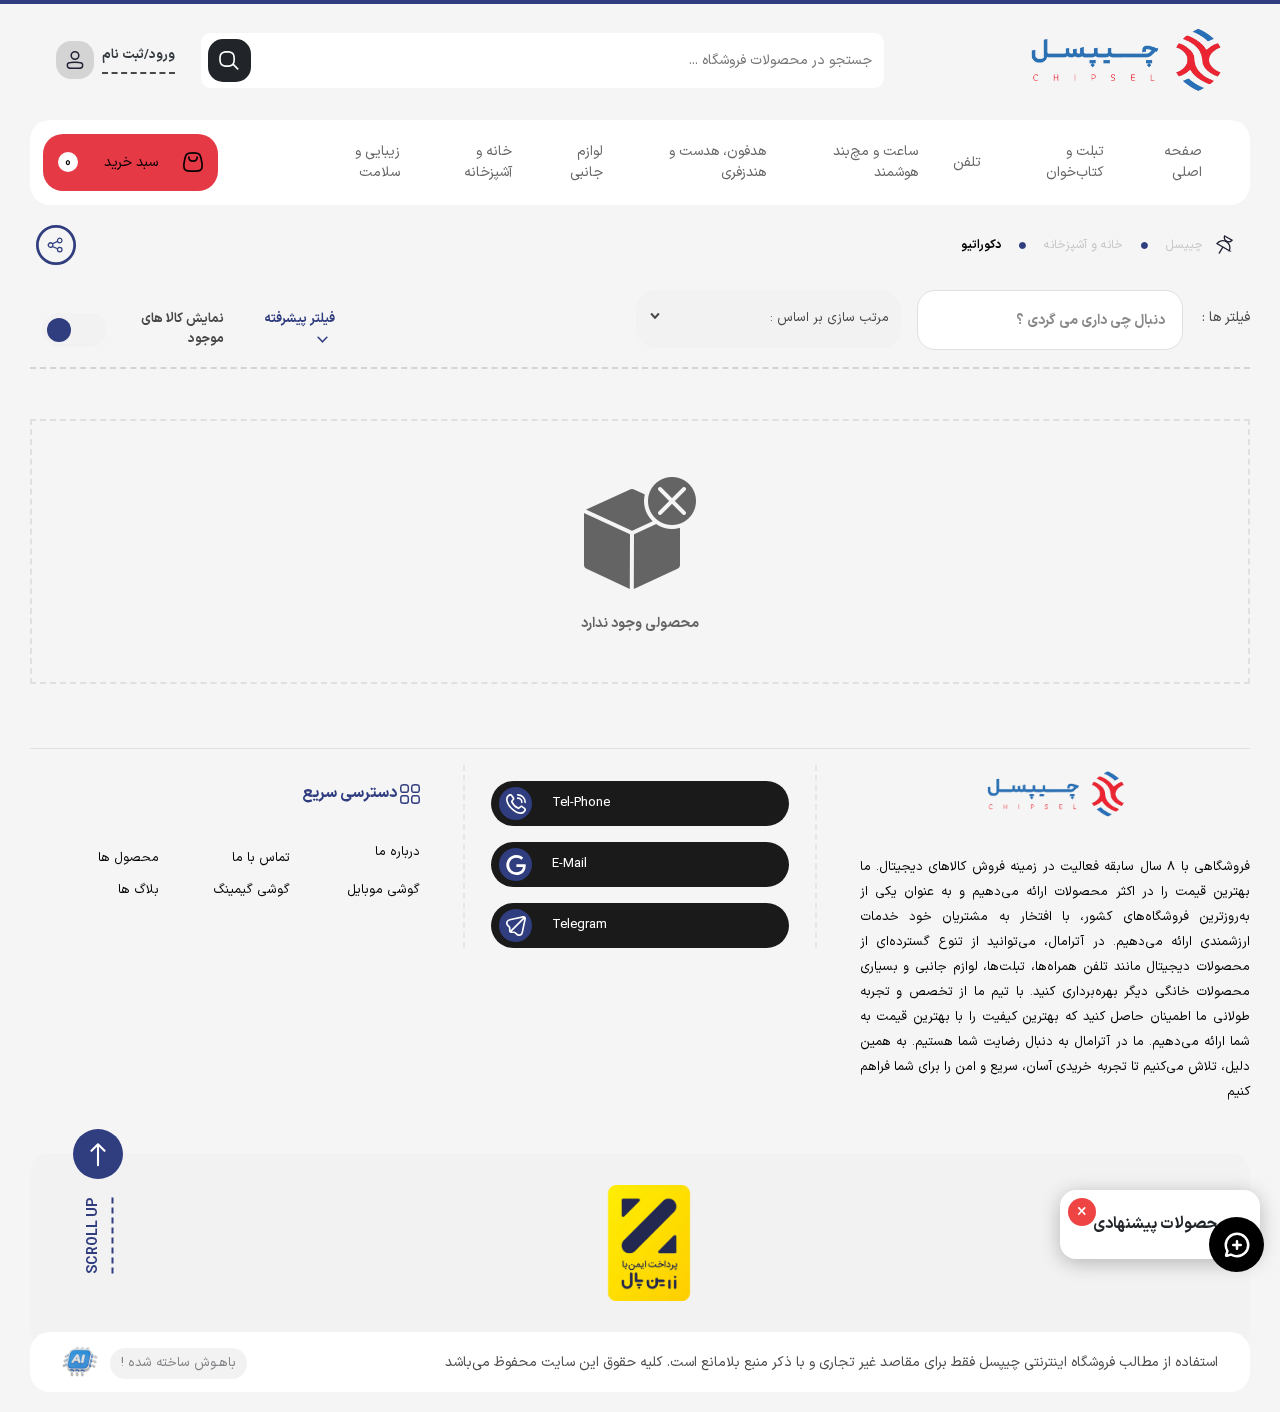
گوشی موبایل (383, 890)
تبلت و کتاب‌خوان (1075, 162)
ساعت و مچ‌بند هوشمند (875, 162)
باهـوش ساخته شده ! (178, 1363)
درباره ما (397, 852)
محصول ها (128, 858)
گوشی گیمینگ (251, 890)
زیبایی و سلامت (377, 162)
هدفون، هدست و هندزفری (717, 162)
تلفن (967, 162)
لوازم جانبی (586, 162)
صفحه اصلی (1183, 162)
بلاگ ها (138, 890)
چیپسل (1184, 245)
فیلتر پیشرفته (299, 319)
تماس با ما (261, 858)
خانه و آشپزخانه (488, 162)
